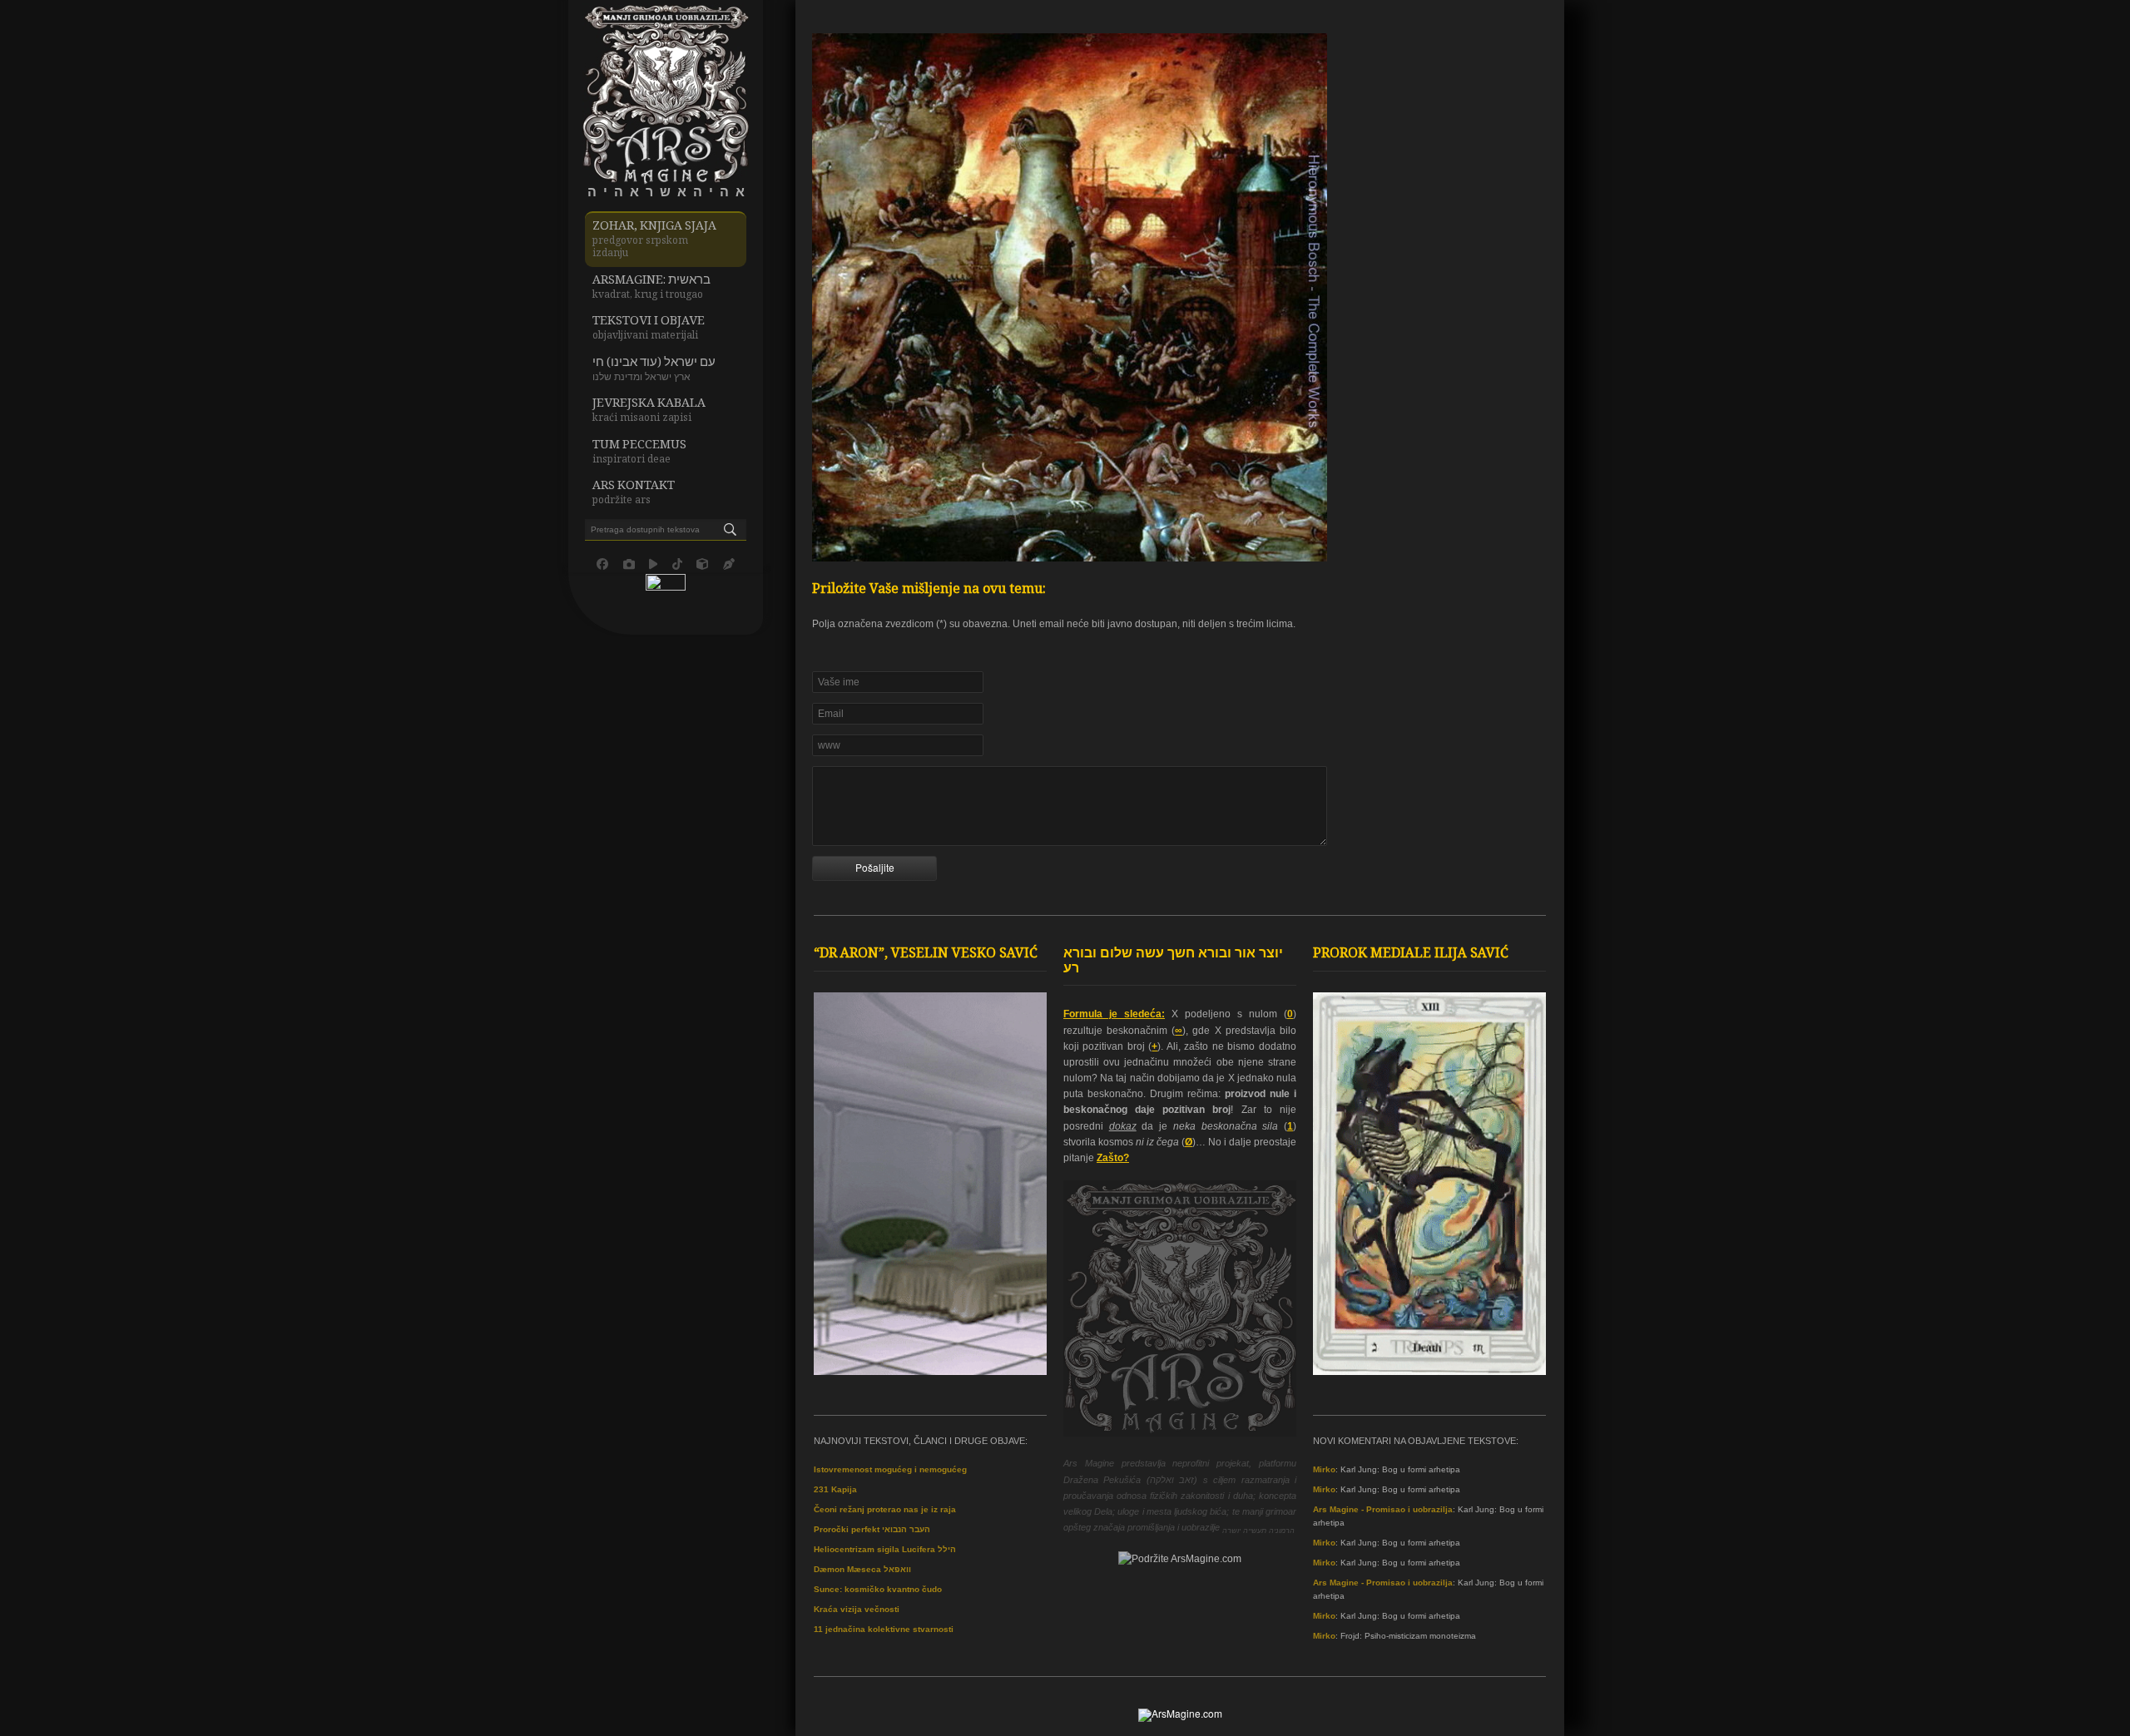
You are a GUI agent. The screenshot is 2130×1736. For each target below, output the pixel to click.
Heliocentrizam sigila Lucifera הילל (885, 1549)
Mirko (1324, 1469)
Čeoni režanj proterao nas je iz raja (885, 1509)
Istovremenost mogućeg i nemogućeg (890, 1469)
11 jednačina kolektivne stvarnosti (884, 1629)
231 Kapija (835, 1489)
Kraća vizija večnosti (857, 1609)
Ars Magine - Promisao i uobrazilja (1383, 1509)
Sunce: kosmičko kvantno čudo (878, 1589)
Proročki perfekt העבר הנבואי (872, 1529)
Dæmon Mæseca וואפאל (862, 1569)
